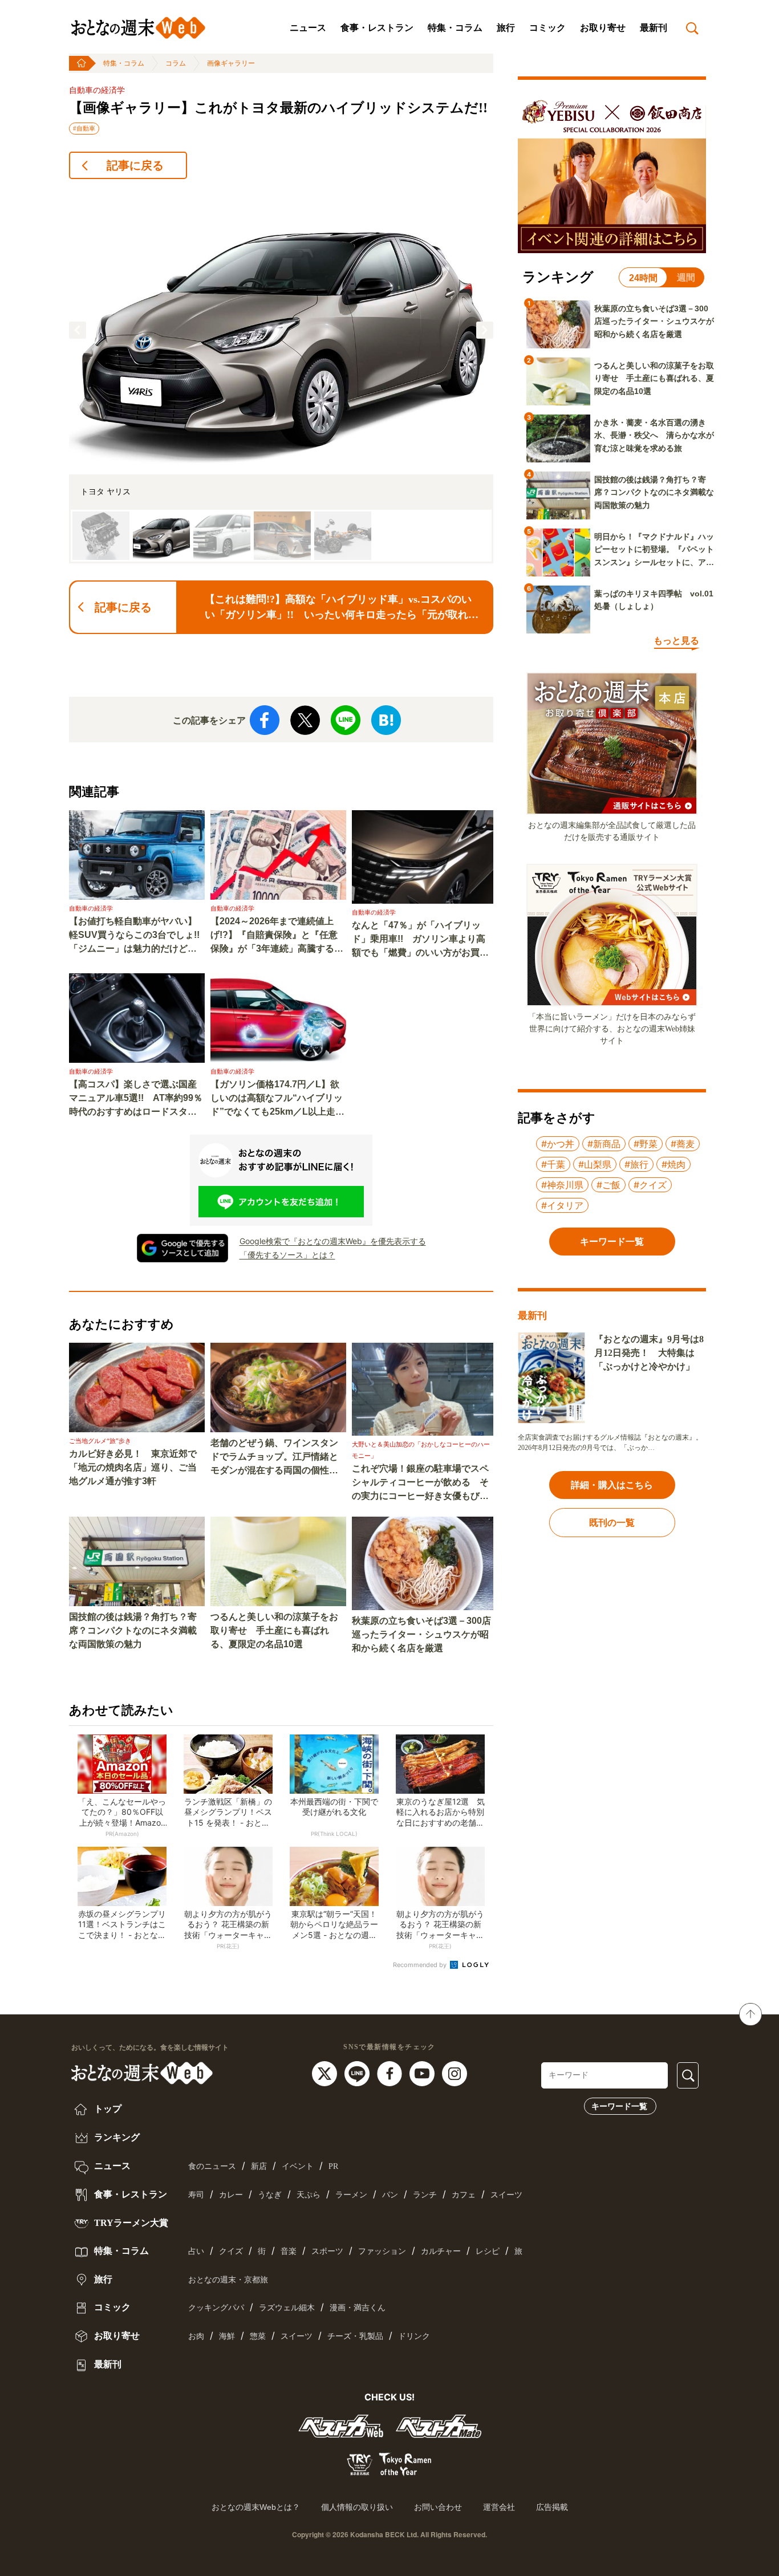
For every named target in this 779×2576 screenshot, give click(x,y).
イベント (298, 2166)
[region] (281, 376)
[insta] (455, 2073)
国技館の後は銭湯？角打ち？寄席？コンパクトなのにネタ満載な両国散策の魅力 (133, 1630)
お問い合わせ (438, 2507)
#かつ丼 (558, 1144)
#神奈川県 (562, 1185)
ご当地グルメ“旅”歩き (100, 1441)
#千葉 (553, 1164)
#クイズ (650, 1185)
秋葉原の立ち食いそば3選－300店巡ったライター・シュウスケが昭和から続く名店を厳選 (421, 1634)
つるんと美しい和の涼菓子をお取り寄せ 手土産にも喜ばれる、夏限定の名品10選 (274, 1630)
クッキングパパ (216, 2308)
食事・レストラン (377, 28)
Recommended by (421, 1965)
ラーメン (351, 2195)
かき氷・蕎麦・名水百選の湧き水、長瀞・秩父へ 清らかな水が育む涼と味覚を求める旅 (654, 435)
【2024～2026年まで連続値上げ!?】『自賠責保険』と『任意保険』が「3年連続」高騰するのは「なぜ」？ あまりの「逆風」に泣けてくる (277, 936)
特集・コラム (455, 28)
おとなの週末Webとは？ (256, 2507)
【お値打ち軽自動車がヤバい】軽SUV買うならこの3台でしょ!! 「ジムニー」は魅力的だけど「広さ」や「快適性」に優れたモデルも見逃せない (137, 936)
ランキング (116, 2137)
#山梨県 (595, 1164)
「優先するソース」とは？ (287, 1255)
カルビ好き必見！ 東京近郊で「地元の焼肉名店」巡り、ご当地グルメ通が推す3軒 (133, 1467)
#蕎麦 (683, 1144)
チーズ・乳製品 (355, 2336)
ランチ (425, 2195)
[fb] (391, 2073)
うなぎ (270, 2195)
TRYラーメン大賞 (130, 2223)
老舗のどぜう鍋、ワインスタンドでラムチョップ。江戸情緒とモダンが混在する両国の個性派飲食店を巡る (274, 1458)
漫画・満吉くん (358, 2308)
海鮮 (227, 2336)
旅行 (506, 28)
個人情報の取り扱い (357, 2507)
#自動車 (84, 128)
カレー (231, 2195)
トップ (107, 2109)
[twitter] (326, 2073)
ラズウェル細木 (287, 2308)
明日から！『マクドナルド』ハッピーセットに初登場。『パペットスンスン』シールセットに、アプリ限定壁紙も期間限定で (654, 550)
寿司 (196, 2195)
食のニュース (212, 2166)
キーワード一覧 (619, 2106)
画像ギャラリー (231, 63)
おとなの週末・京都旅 (228, 2280)
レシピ (488, 2251)
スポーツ (327, 2251)
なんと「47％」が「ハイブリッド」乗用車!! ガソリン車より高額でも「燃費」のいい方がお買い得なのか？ (420, 940)
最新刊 (654, 28)
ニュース (308, 28)
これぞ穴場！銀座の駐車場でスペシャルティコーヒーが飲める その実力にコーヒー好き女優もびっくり (420, 1483)
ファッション (382, 2251)
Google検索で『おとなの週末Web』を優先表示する (333, 1241)
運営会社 (499, 2507)
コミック (547, 28)
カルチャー (441, 2251)
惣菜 (258, 2336)
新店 (259, 2166)
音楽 (289, 2251)
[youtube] (423, 2073)
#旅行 (636, 1164)
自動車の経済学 (97, 90)
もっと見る (676, 641)
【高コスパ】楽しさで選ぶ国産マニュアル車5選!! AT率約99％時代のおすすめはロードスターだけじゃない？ (136, 1099)
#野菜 (646, 1144)
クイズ (231, 2251)
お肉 (196, 2336)
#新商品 (604, 1144)
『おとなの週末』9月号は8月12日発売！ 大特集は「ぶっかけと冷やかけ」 (649, 1353)
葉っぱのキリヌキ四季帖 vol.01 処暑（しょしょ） (654, 600)
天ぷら (309, 2195)
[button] (78, 330)
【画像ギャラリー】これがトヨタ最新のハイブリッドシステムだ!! (278, 108)
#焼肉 (673, 1164)
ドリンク (414, 2336)
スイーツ (506, 2195)
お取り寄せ (603, 28)
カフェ (464, 2195)
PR (333, 2166)
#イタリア (562, 1205)
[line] (358, 2073)
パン (390, 2195)
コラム (176, 63)
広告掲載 (552, 2507)
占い (196, 2251)
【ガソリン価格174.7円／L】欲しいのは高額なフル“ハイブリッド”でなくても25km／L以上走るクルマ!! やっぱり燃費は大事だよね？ (277, 1099)
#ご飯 (608, 1185)
